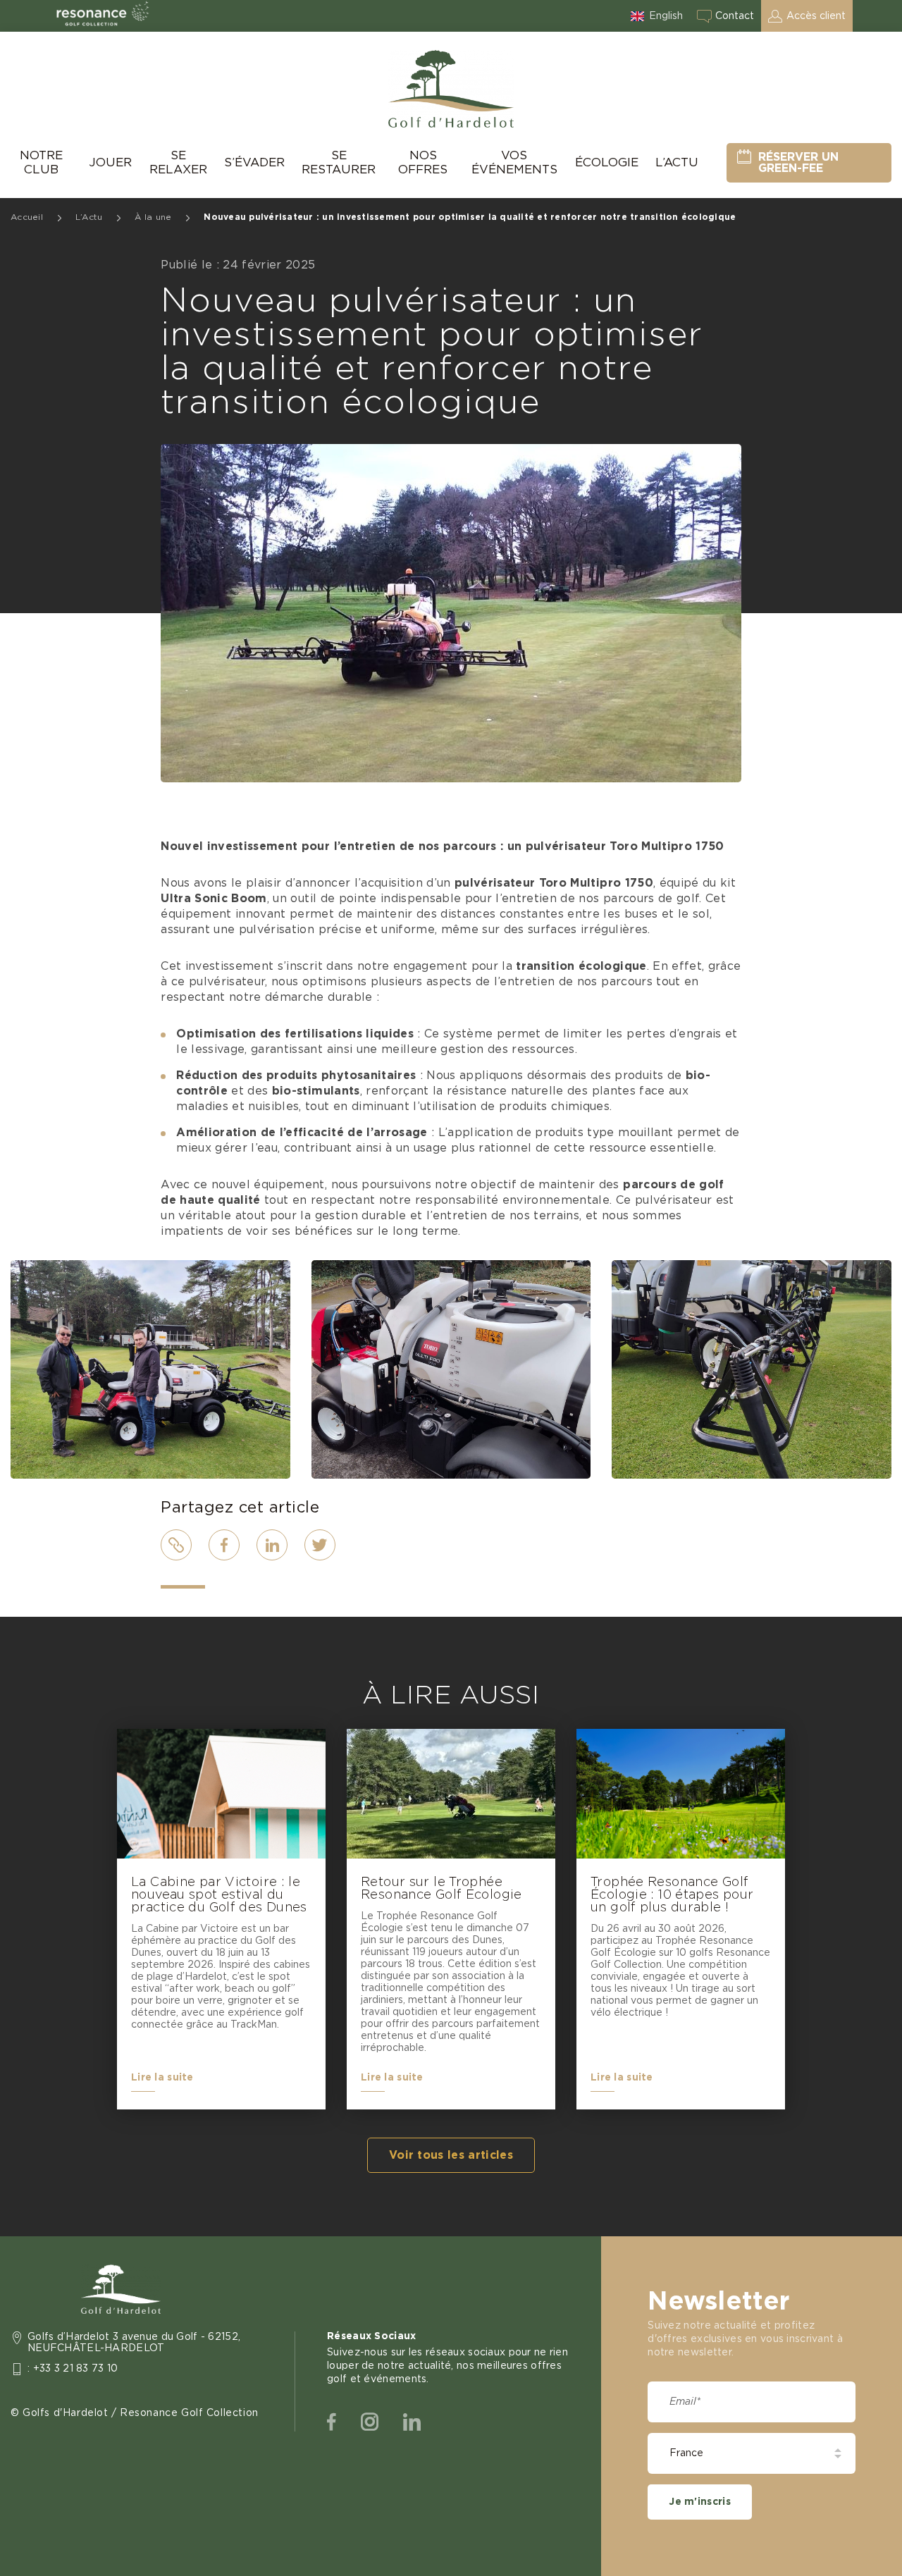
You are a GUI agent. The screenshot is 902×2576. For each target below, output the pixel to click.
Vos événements (514, 162)
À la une (153, 217)
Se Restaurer (339, 162)
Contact (735, 16)
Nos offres (423, 162)
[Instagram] (370, 2422)
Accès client (816, 16)
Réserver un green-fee (798, 163)
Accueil (27, 217)
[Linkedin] (412, 2422)
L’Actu (677, 162)
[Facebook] (332, 2422)
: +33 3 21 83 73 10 (73, 2369)
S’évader (254, 162)
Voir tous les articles (451, 2155)
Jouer (110, 162)
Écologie (607, 162)
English (666, 16)
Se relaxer (178, 162)
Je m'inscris (699, 2502)
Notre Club (41, 162)
